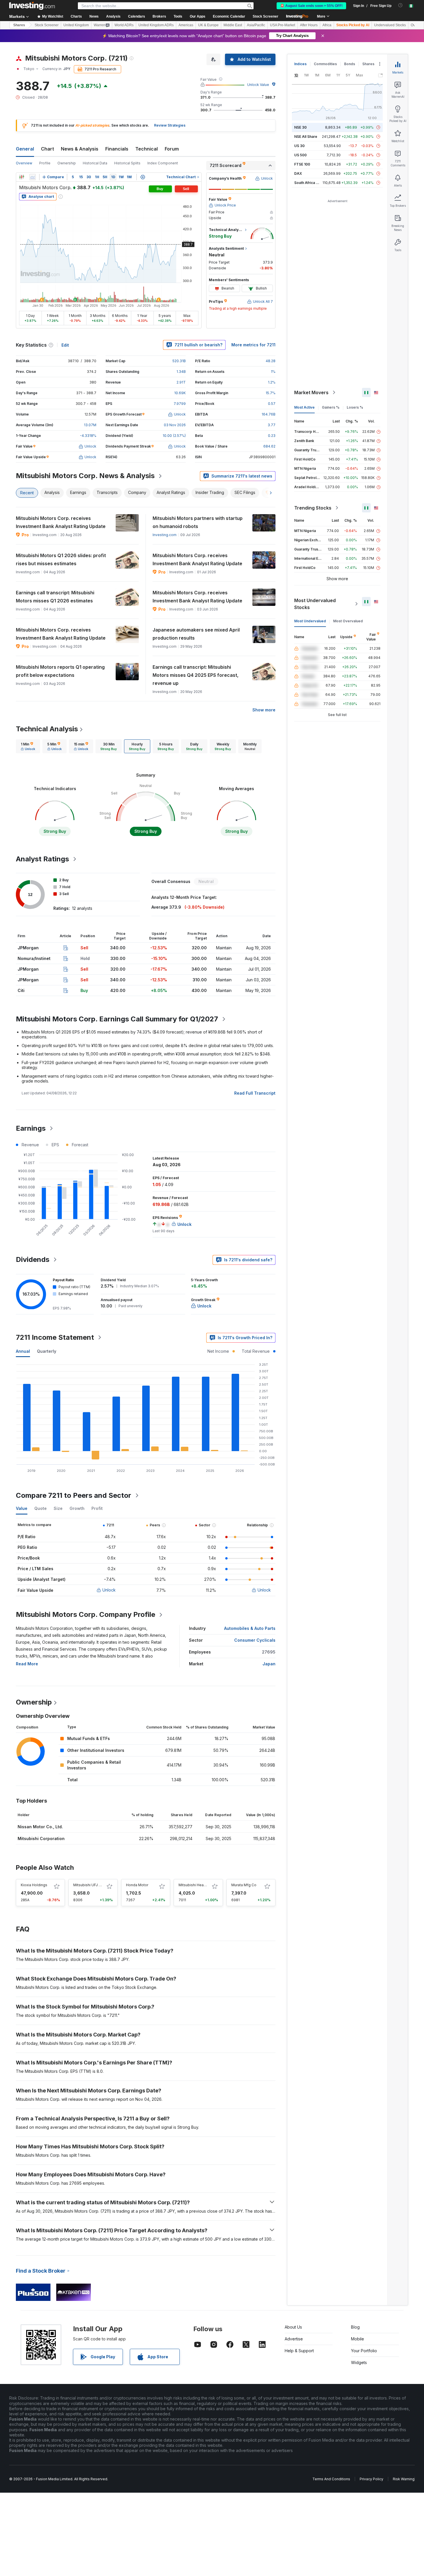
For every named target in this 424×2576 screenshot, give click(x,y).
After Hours (309, 25)
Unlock (109, 1590)
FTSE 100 (302, 164)
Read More (27, 1664)
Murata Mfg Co (244, 1885)
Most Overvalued (348, 621)
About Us (293, 2327)
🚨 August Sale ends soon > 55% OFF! (311, 6)
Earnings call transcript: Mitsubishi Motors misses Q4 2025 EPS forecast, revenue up (196, 675)
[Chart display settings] (143, 177)
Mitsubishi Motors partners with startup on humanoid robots (198, 522)
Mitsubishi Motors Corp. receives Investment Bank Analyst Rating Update (61, 522)
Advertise (294, 2339)
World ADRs (124, 25)
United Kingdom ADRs (156, 25)
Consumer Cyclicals (255, 1640)
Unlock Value (258, 85)
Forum (172, 149)
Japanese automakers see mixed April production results (196, 634)
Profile (45, 163)
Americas (186, 25)
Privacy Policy (372, 2479)
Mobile (358, 2339)
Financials (117, 149)
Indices (300, 64)
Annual (23, 1351)
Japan (269, 1664)
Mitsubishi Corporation (41, 1838)
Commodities (325, 64)
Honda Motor (137, 1885)
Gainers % (331, 407)
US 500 (300, 155)
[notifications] (400, 5)
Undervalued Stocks (390, 25)
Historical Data (95, 163)
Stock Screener (266, 16)
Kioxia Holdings (34, 1885)
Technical (147, 149)
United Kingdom (76, 25)
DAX (298, 173)
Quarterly (47, 1351)
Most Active (304, 407)
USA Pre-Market (283, 25)
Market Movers (311, 392)
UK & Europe (208, 25)
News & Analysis (80, 149)
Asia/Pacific (256, 25)
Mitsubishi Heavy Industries (202, 1885)
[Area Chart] (33, 177)
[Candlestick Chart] (22, 177)
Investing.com (165, 535)
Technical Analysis (47, 729)
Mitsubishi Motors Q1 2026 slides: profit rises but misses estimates (61, 559)
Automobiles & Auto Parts (250, 1628)
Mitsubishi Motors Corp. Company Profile (86, 1614)
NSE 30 (300, 127)
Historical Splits (127, 163)
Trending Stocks (313, 508)
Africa (327, 25)
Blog (355, 2327)
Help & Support (299, 2351)
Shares (19, 25)
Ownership (67, 163)
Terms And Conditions (331, 2479)
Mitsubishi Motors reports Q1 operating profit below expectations (60, 671)
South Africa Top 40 (311, 183)
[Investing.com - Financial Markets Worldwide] (32, 6)
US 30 (299, 146)
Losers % (355, 407)
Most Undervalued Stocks (315, 604)
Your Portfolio (364, 2351)
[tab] (28, 746)
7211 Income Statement (55, 1337)
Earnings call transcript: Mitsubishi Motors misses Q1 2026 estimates (55, 597)
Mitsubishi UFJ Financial (93, 1885)
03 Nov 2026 (175, 425)
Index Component (163, 163)
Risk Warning (404, 2479)
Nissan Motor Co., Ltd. (40, 1827)
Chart (47, 149)
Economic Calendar (229, 16)
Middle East (233, 25)
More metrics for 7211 (253, 345)
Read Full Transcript (255, 1093)
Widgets (359, 2362)
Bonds (350, 64)
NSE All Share (306, 137)
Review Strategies (170, 125)
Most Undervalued (310, 621)
